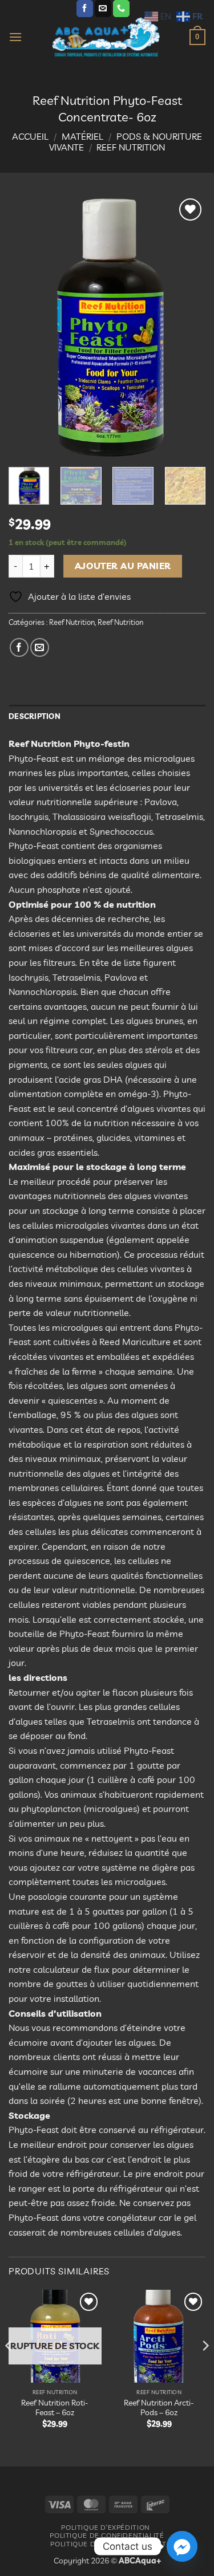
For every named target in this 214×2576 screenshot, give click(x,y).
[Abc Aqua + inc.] (106, 37)
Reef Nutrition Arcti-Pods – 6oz (159, 2408)
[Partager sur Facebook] (19, 647)
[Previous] (27, 327)
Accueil (30, 136)
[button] (15, 37)
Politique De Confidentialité (107, 2535)
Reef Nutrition (131, 147)
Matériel (82, 136)
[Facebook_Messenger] (182, 2546)
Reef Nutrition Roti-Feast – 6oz (55, 2408)
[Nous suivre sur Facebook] (85, 9)
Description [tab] (35, 716)
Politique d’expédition (105, 2527)
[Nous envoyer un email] (103, 9)
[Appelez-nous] (121, 9)
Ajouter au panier (123, 566)
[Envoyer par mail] (40, 647)
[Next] (187, 327)
